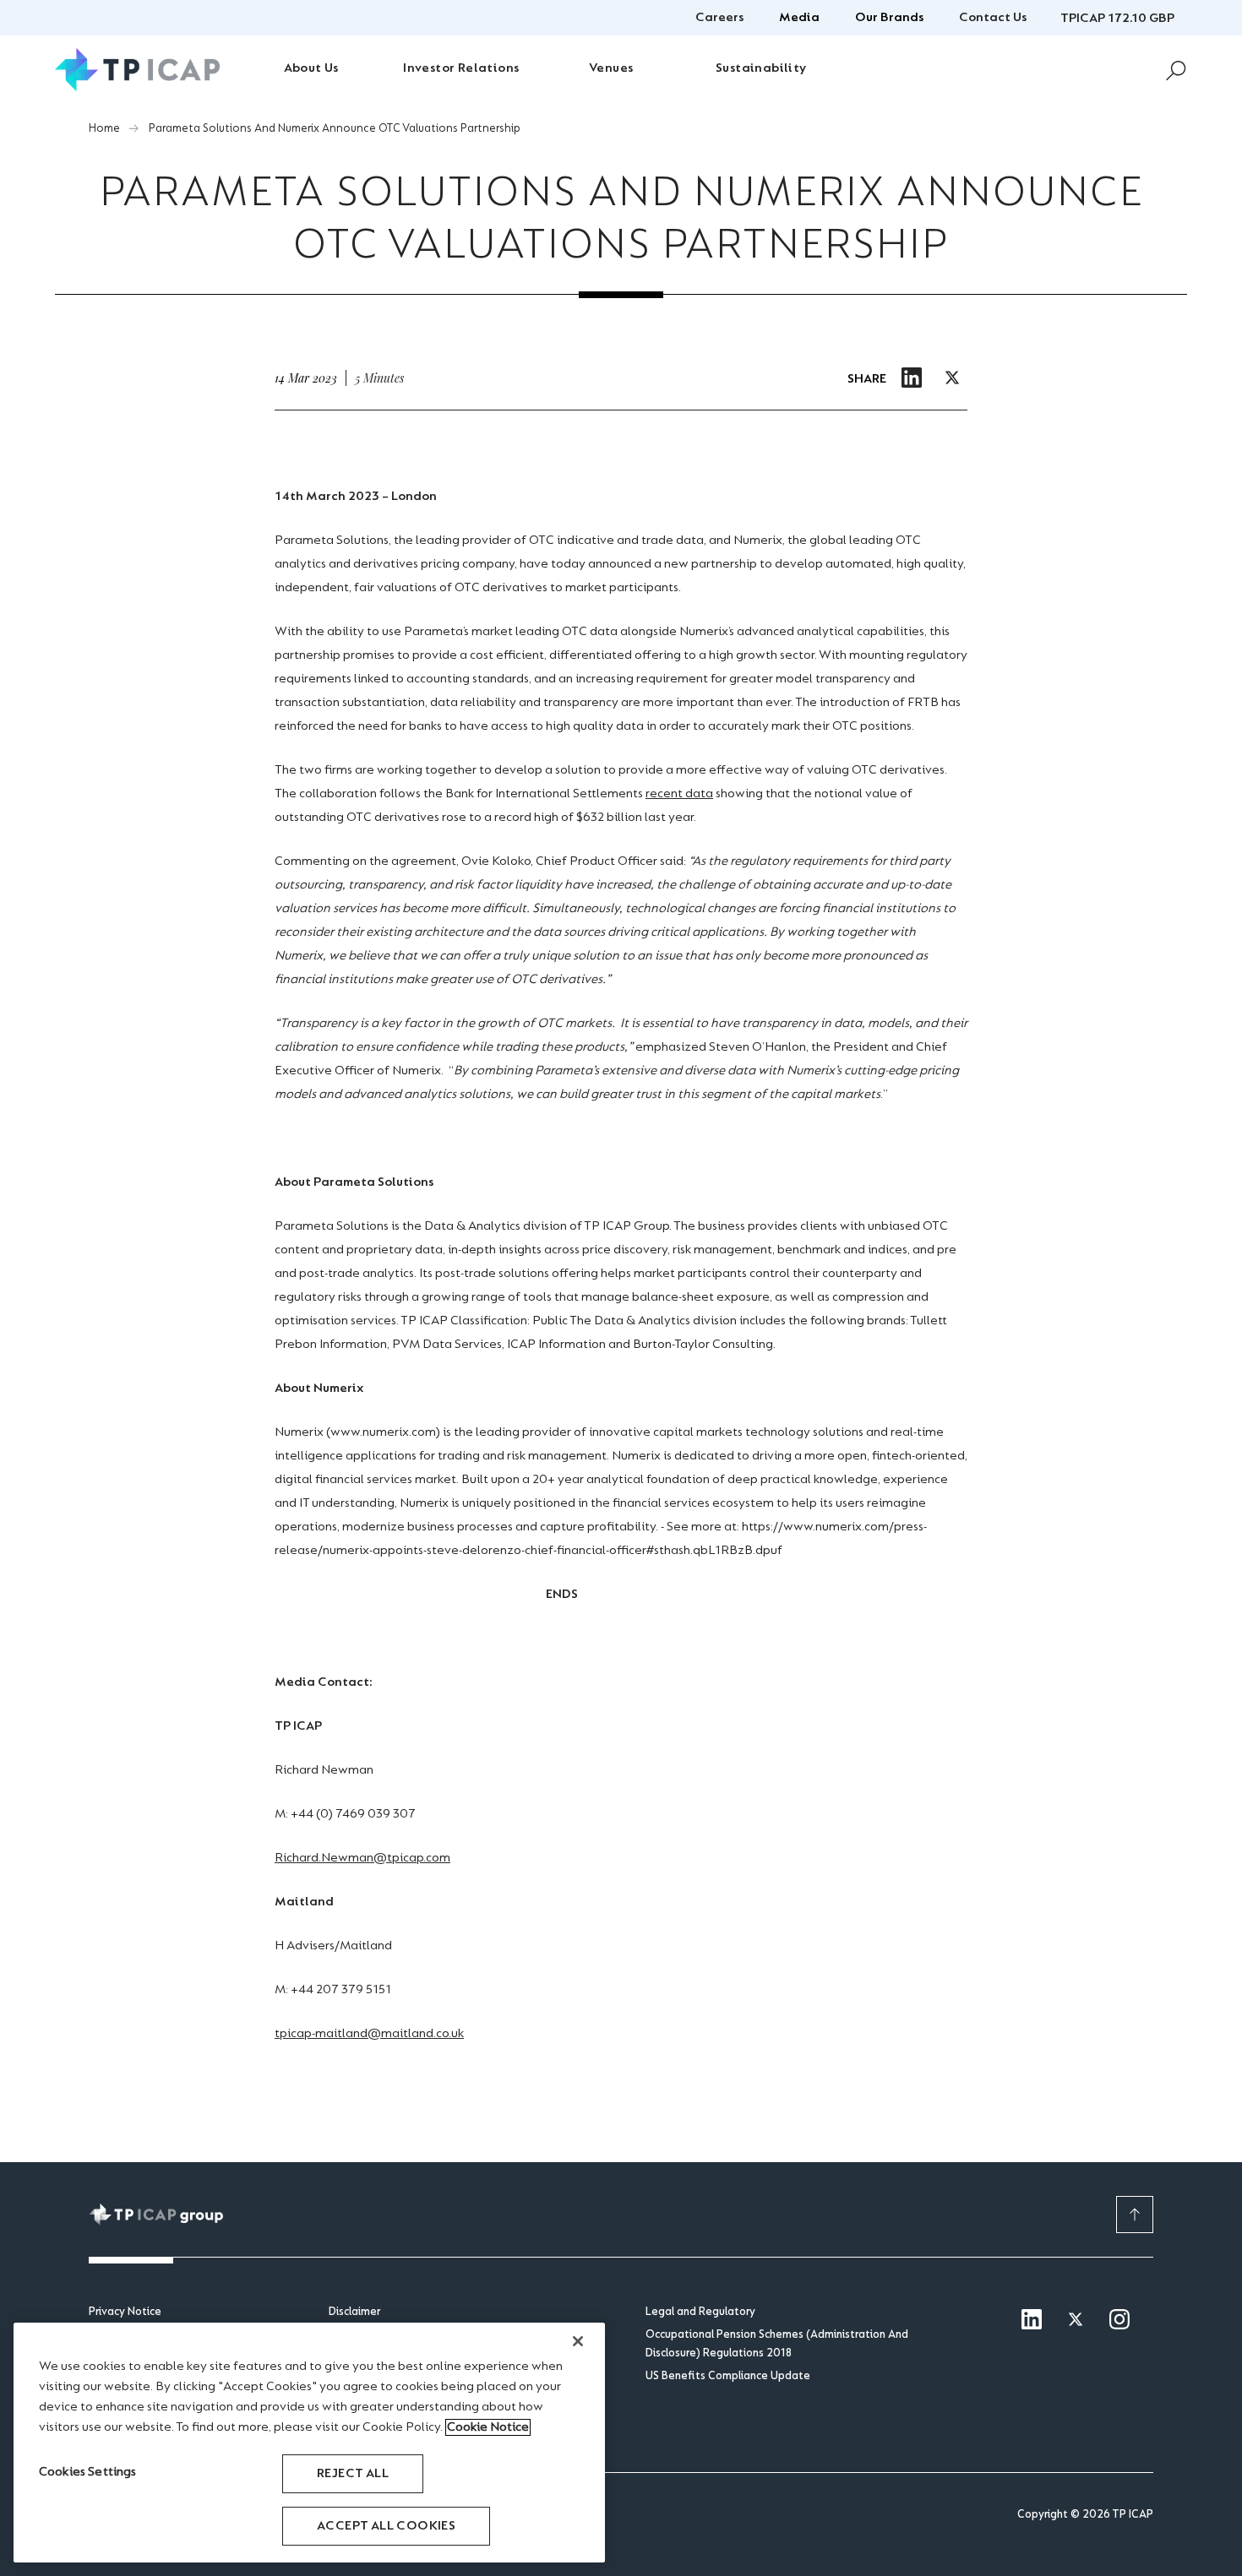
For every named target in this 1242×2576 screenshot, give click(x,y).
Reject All (353, 2474)
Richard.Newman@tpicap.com (362, 1858)
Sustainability (761, 68)
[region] (309, 2443)
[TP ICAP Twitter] (1076, 2321)
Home (104, 129)
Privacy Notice (125, 2312)
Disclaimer (354, 2312)
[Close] (578, 2341)
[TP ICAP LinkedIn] (1032, 2321)
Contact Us (993, 18)
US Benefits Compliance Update (728, 2377)
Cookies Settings (88, 2472)
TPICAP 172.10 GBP (1117, 19)
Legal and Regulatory (700, 2312)
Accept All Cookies (386, 2526)
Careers (719, 18)
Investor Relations (461, 68)
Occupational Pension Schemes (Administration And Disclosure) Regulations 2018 (777, 2345)
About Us (311, 68)
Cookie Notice (488, 2427)
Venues (611, 68)
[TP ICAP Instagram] (1119, 2321)
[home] (137, 70)
